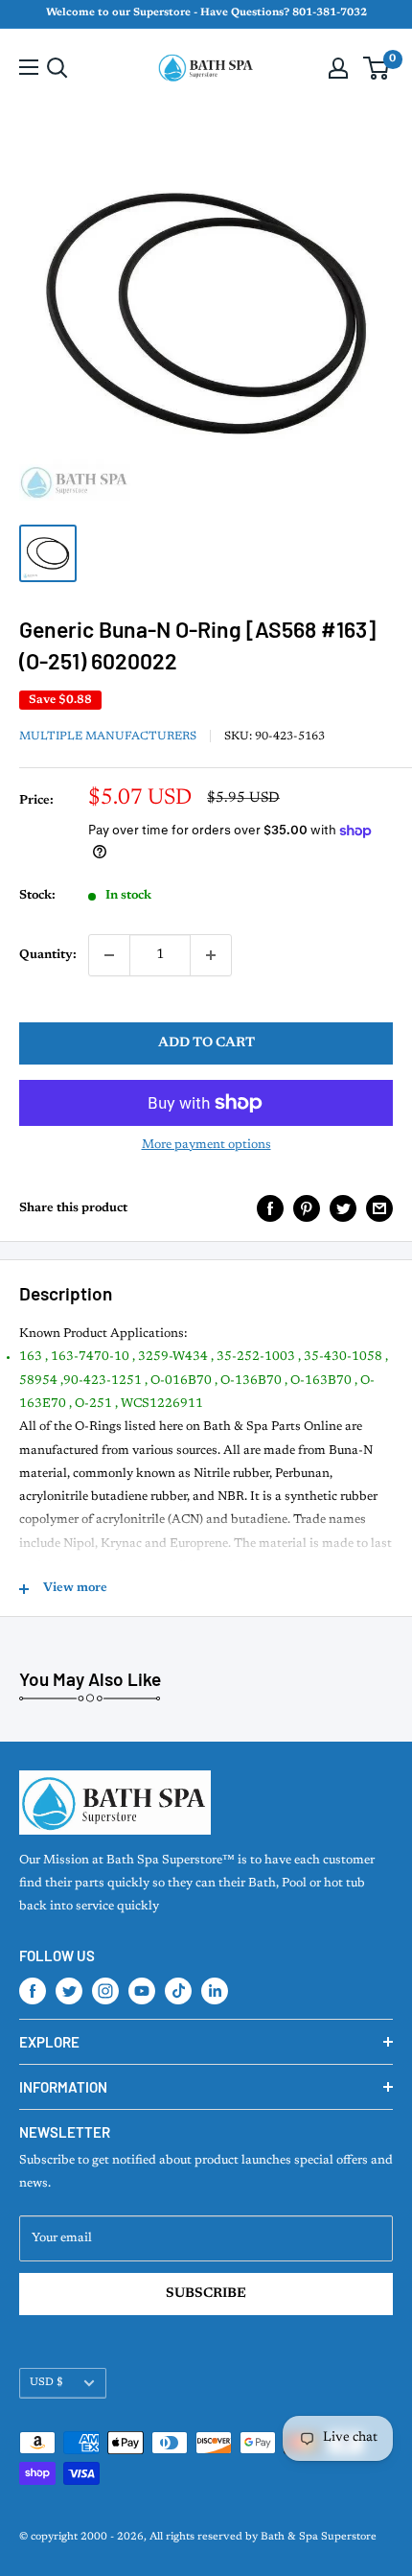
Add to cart (206, 1043)
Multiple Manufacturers (108, 737)
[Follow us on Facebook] (33, 1991)
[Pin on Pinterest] (307, 1208)
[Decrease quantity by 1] (109, 955)
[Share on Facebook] (270, 1208)
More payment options (206, 1145)
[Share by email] (379, 1208)
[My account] (338, 68)
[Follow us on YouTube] (142, 1991)
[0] (377, 68)
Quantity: (48, 955)
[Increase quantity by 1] (211, 955)
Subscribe (206, 2294)
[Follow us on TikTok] (178, 1991)
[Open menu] (29, 67)
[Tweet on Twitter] (343, 1208)
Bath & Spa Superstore (319, 2537)
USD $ (46, 2383)
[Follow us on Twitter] (69, 1991)
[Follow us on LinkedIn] (215, 1991)
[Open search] (57, 68)
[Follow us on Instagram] (105, 1991)
